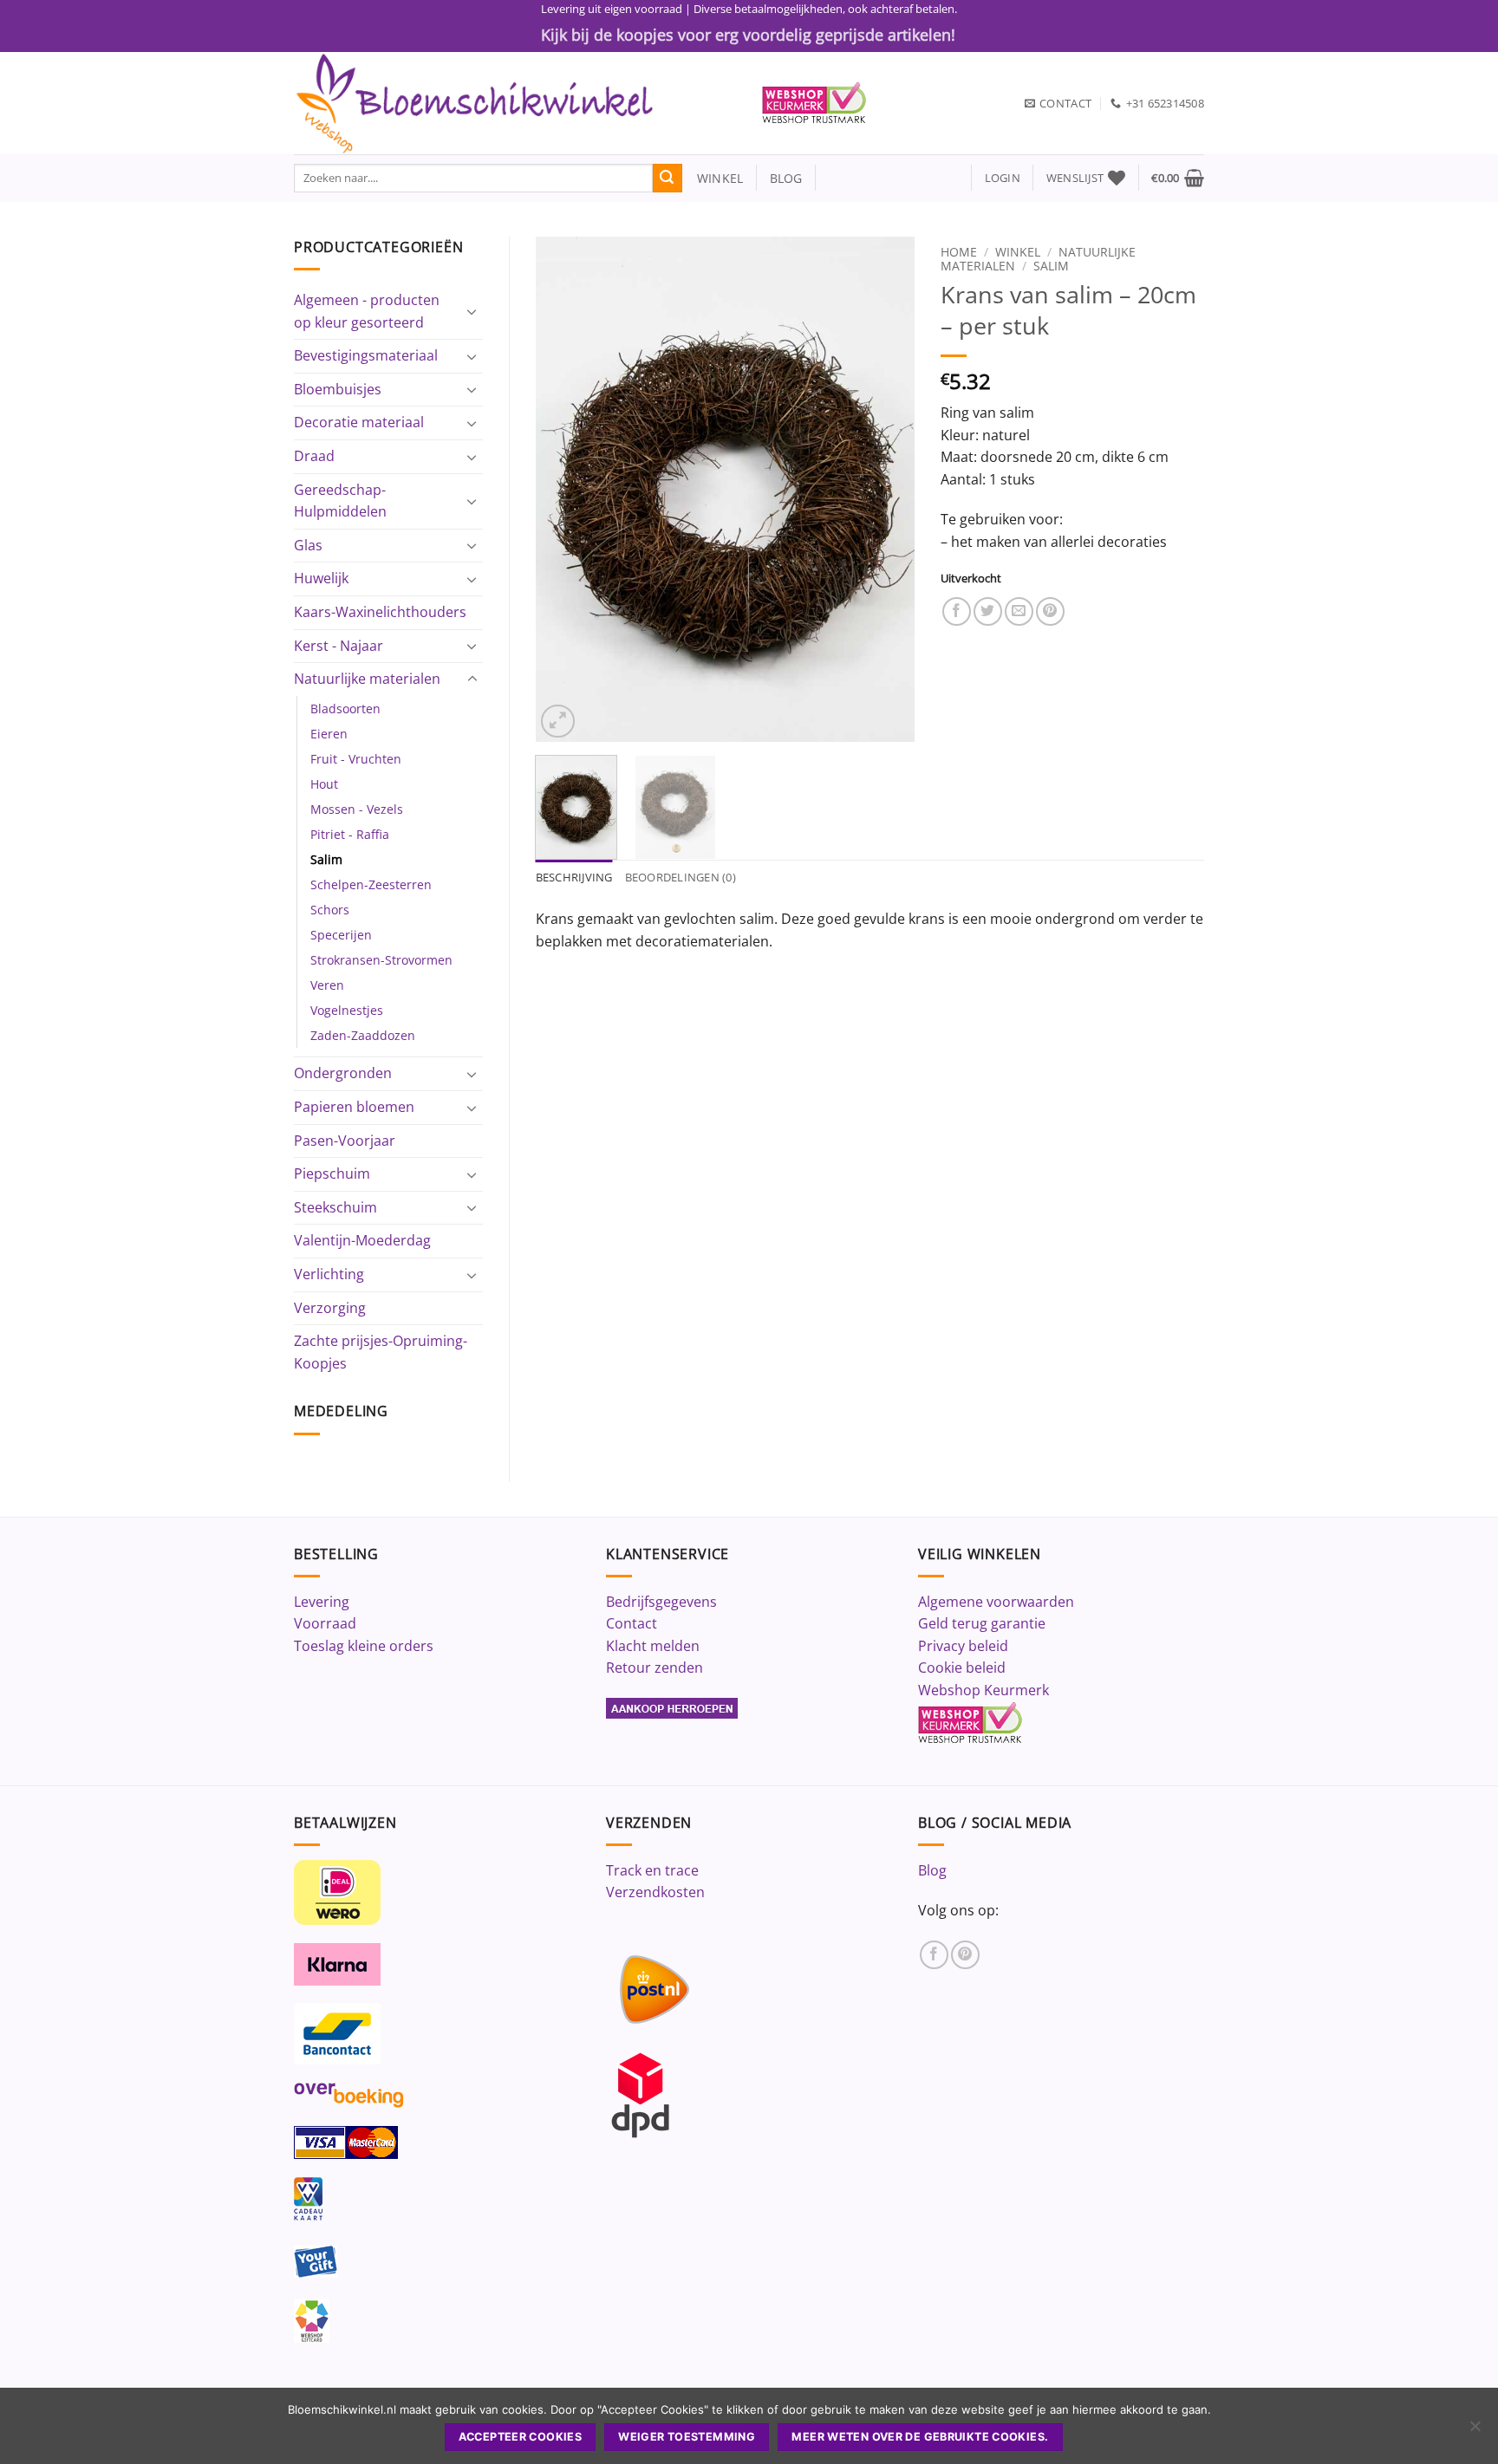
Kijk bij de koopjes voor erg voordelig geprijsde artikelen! (748, 35)
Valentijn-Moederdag (362, 1240)
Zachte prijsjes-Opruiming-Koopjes (381, 1352)
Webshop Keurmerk (983, 1690)
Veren (327, 985)
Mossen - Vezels (357, 809)
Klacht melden (653, 1646)
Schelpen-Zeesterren (371, 884)
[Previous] (564, 489)
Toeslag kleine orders (364, 1646)
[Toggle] (472, 311)
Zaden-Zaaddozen (363, 1035)
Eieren (329, 734)
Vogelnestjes (347, 1010)
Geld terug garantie (982, 1623)
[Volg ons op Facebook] (934, 1955)
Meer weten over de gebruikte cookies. (920, 2437)
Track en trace (652, 1870)
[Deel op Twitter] (988, 611)
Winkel (1018, 252)
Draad (314, 456)
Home (959, 252)
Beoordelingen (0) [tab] (681, 877)
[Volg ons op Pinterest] (965, 1955)
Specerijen (341, 935)
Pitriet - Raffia (350, 834)
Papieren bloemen (354, 1107)
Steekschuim (335, 1207)
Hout (324, 784)
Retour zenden (655, 1668)
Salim (326, 859)
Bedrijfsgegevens (661, 1602)
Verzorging (330, 1308)
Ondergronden (343, 1073)
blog (786, 178)
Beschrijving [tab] (574, 877)
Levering (322, 1602)
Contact (632, 1623)
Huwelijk (321, 578)
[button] (1003, 178)
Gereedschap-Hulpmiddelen (340, 501)
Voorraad (325, 1623)
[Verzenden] (668, 179)
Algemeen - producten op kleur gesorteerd (367, 311)
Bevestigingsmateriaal (366, 355)
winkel (713, 178)
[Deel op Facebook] (957, 611)
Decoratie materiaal (359, 422)
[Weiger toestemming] (1475, 2431)
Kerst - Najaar (339, 646)
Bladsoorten (345, 709)
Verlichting (329, 1274)
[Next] (885, 489)
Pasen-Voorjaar (345, 1141)
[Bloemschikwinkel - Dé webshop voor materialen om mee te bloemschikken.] (515, 103)
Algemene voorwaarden (996, 1602)
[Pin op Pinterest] (1050, 611)
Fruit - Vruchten (356, 759)
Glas (308, 545)
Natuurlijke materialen (367, 679)
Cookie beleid (962, 1668)
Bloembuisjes (338, 389)
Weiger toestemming (687, 2437)
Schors (330, 910)
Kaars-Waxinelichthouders (380, 612)
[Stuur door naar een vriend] (1019, 611)
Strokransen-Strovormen (381, 960)
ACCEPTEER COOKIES (520, 2437)
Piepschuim (332, 1173)
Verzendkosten (655, 1892)
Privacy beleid (963, 1646)
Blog (932, 1870)
